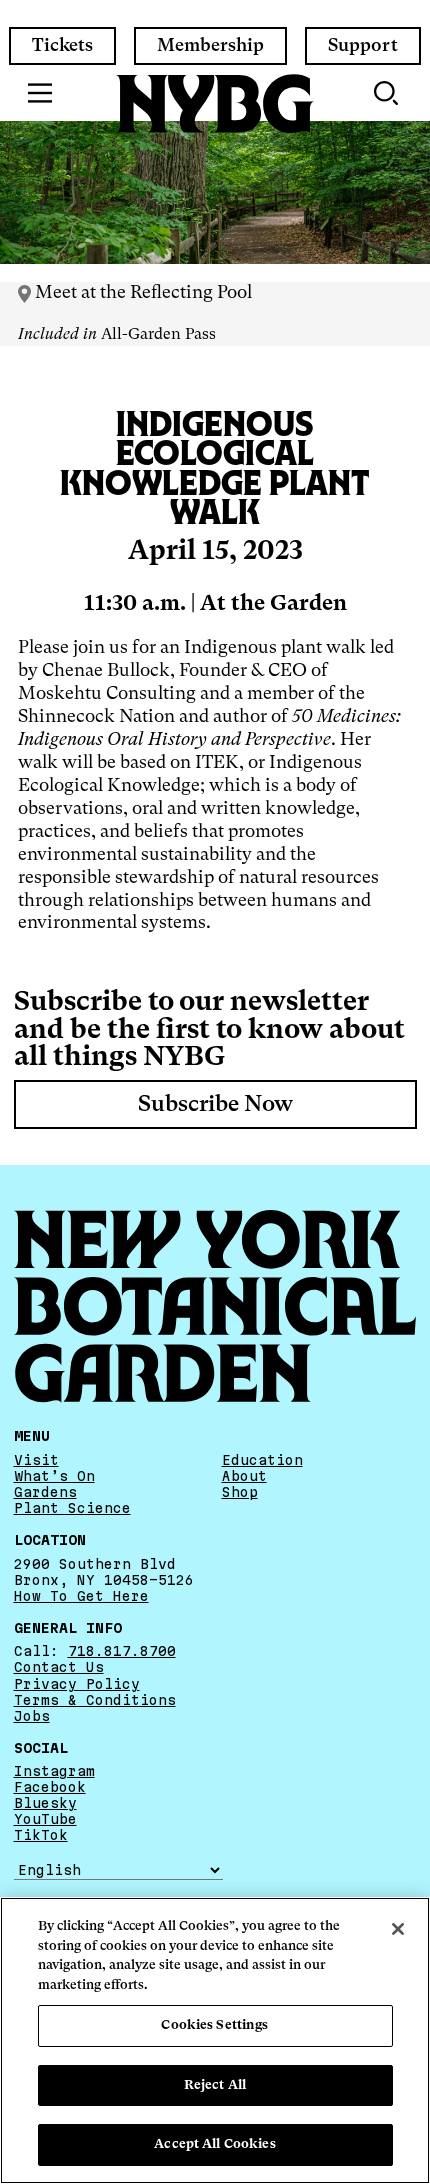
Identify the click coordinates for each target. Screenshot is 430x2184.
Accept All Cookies (214, 2144)
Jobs (32, 1716)
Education (262, 1460)
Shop (240, 1492)
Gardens (45, 1492)
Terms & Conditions (95, 1700)
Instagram (54, 1771)
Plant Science (72, 1508)
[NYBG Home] (215, 104)
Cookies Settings (214, 2025)
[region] (215, 2040)
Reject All (215, 2085)
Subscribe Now (215, 1105)
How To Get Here (81, 1596)
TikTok (41, 1835)
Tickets (62, 46)
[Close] (398, 1929)
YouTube (45, 1819)
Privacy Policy (77, 1684)
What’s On (54, 1476)
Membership (210, 46)
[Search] (388, 93)
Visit (36, 1460)
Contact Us (59, 1667)
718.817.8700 (122, 1651)
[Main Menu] (40, 93)
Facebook (50, 1787)
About (244, 1476)
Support (363, 46)
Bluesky (45, 1803)
